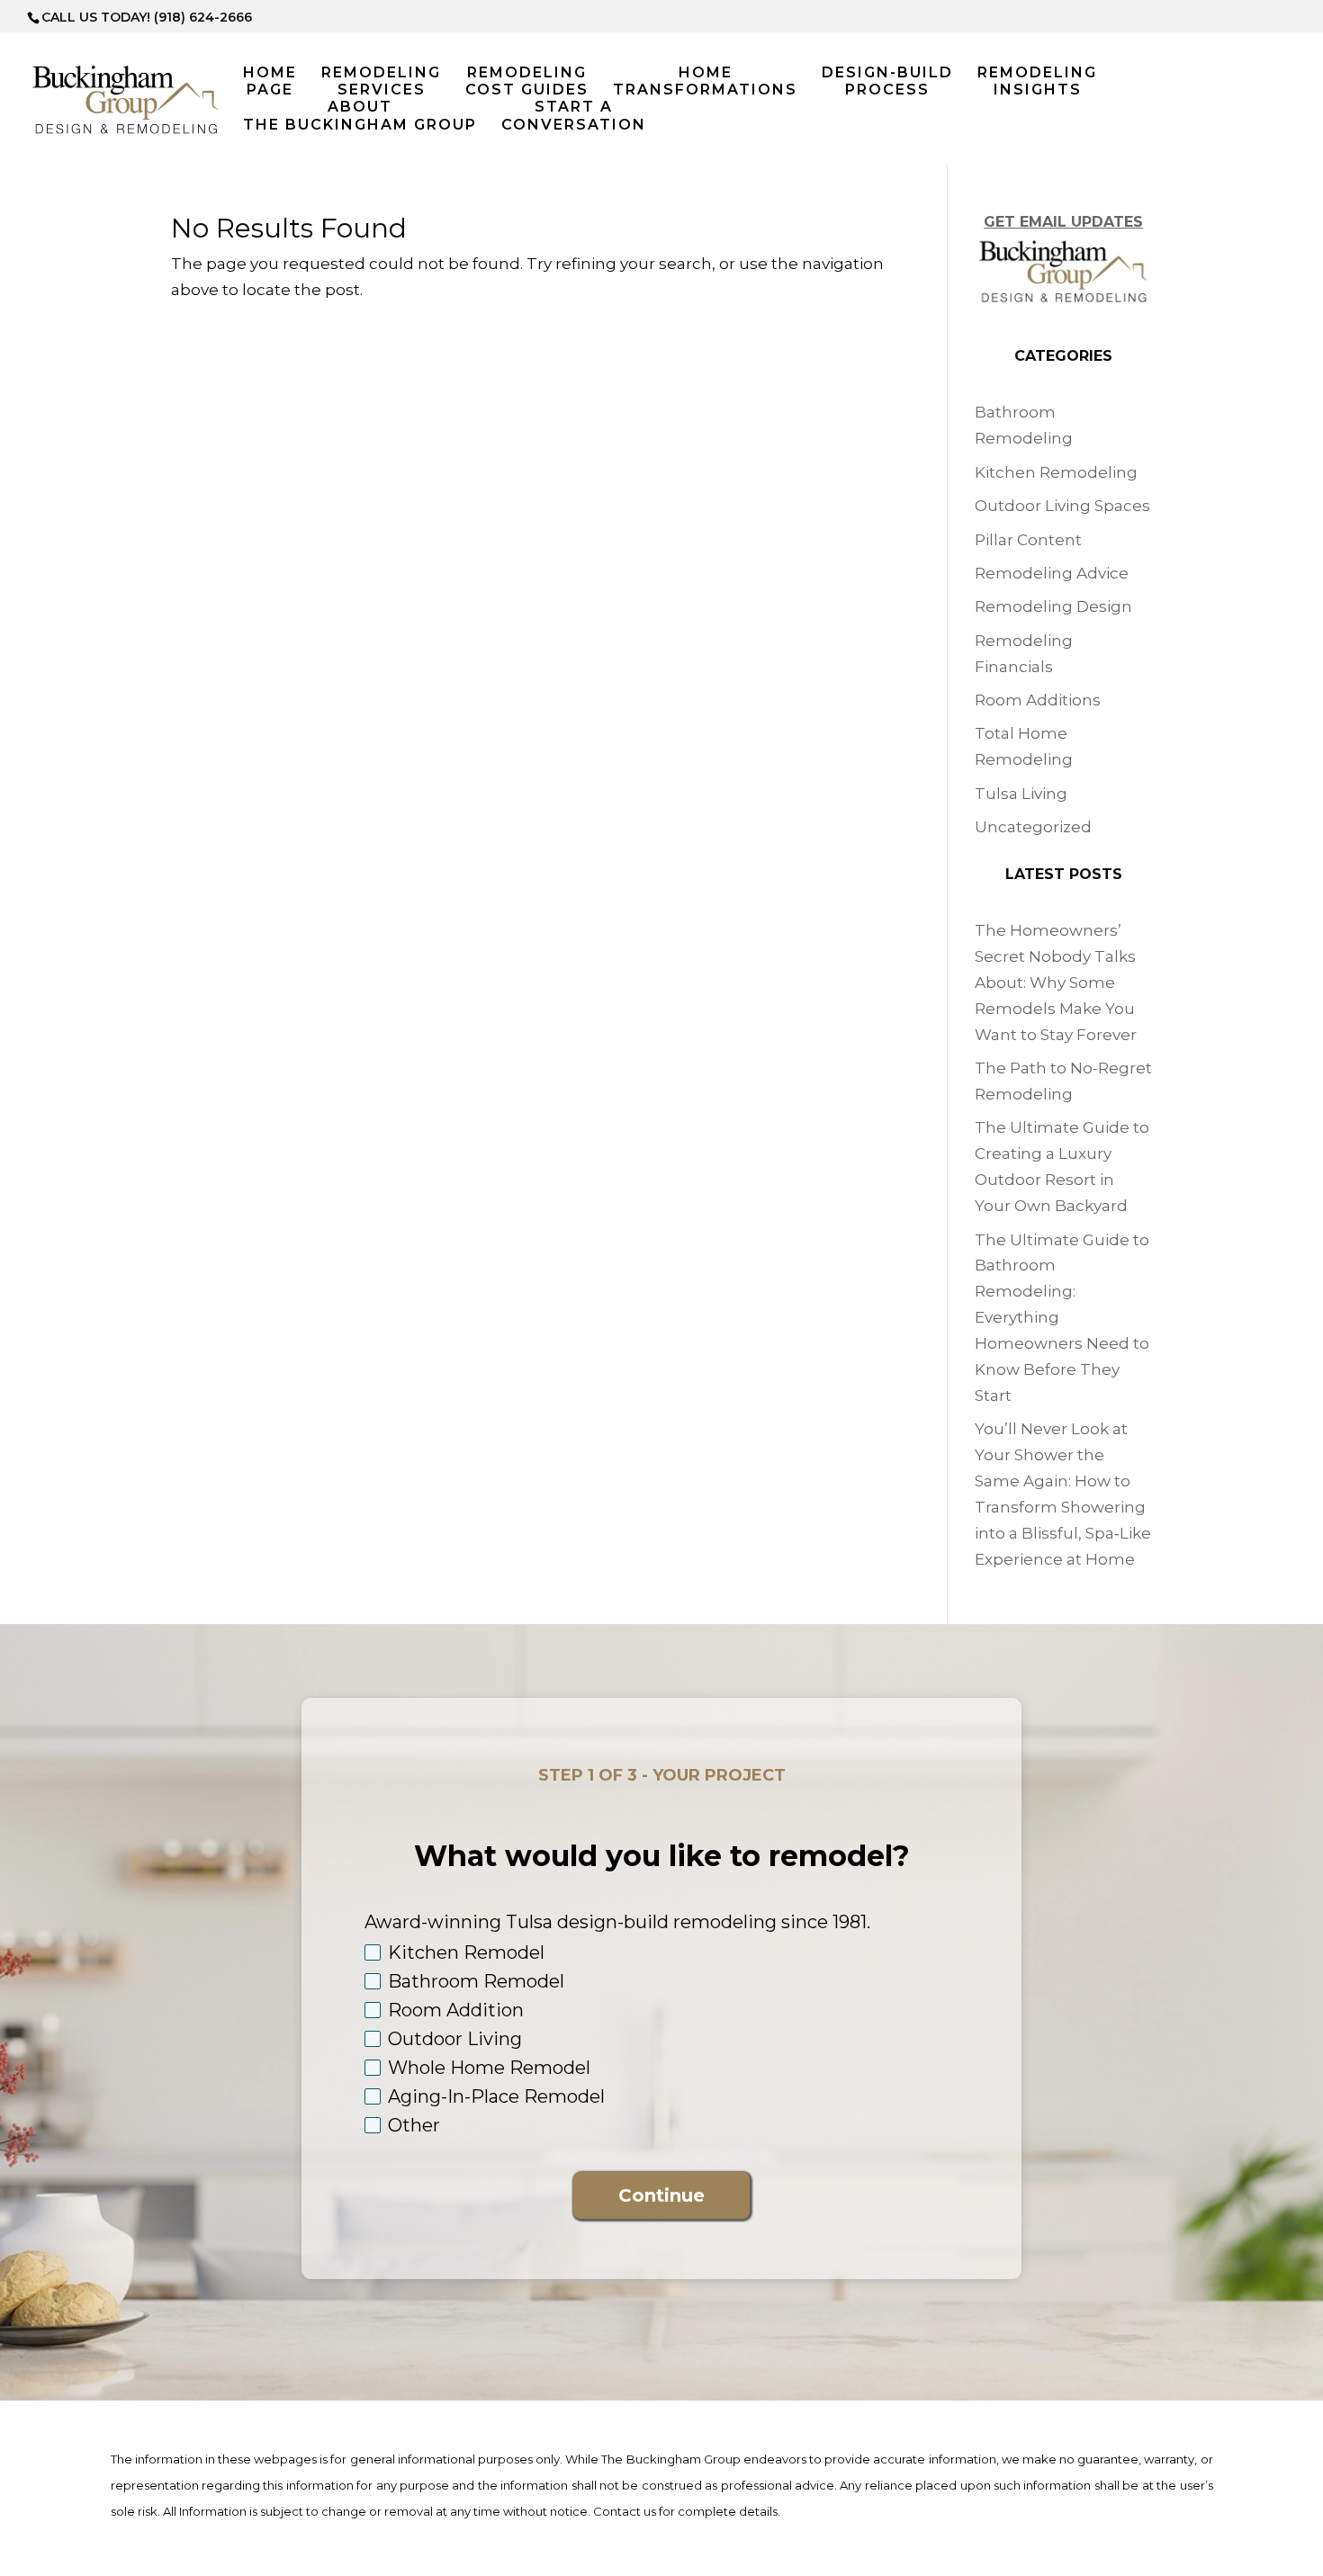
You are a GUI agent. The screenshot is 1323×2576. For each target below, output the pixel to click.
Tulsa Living (1021, 794)
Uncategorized (1033, 827)
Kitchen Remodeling (1056, 472)
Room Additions (1038, 700)
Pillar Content (1028, 540)
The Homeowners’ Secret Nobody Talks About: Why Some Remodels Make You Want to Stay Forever (1056, 983)
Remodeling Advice (1052, 573)
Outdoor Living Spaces (1062, 506)
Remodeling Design (1053, 606)
